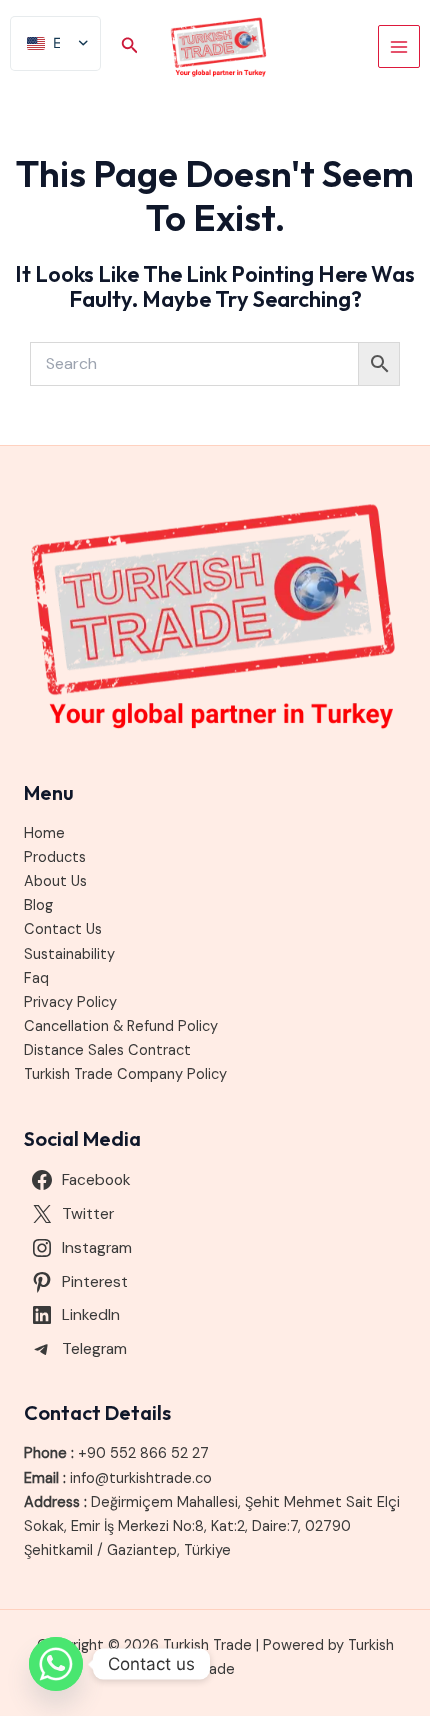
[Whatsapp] (56, 1664)
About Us (55, 881)
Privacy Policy (70, 1002)
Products (55, 857)
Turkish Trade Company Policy (125, 1074)
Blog (38, 905)
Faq (36, 978)
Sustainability (69, 954)
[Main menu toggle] (399, 46)
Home (44, 833)
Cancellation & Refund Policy (121, 1026)
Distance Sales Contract (107, 1050)
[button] (130, 46)
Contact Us (63, 929)
